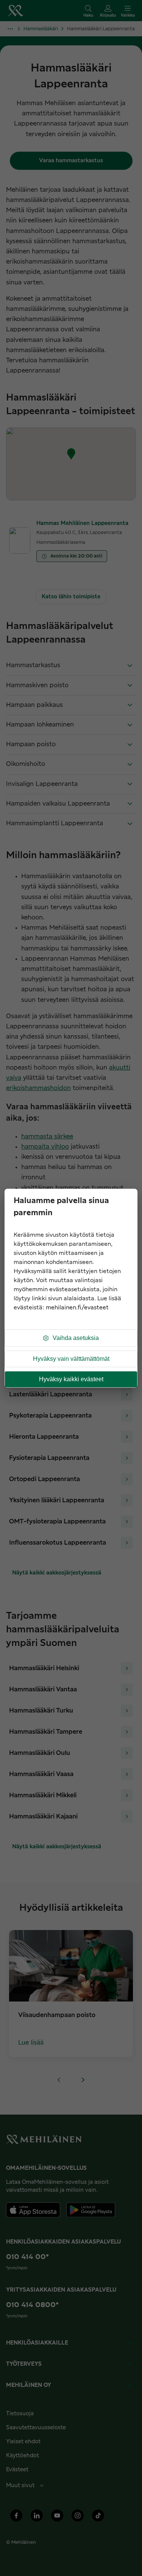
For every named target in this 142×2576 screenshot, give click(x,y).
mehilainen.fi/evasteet (77, 1308)
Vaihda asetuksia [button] (76, 1338)
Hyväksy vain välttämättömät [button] (71, 1359)
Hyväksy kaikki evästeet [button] (71, 1379)
